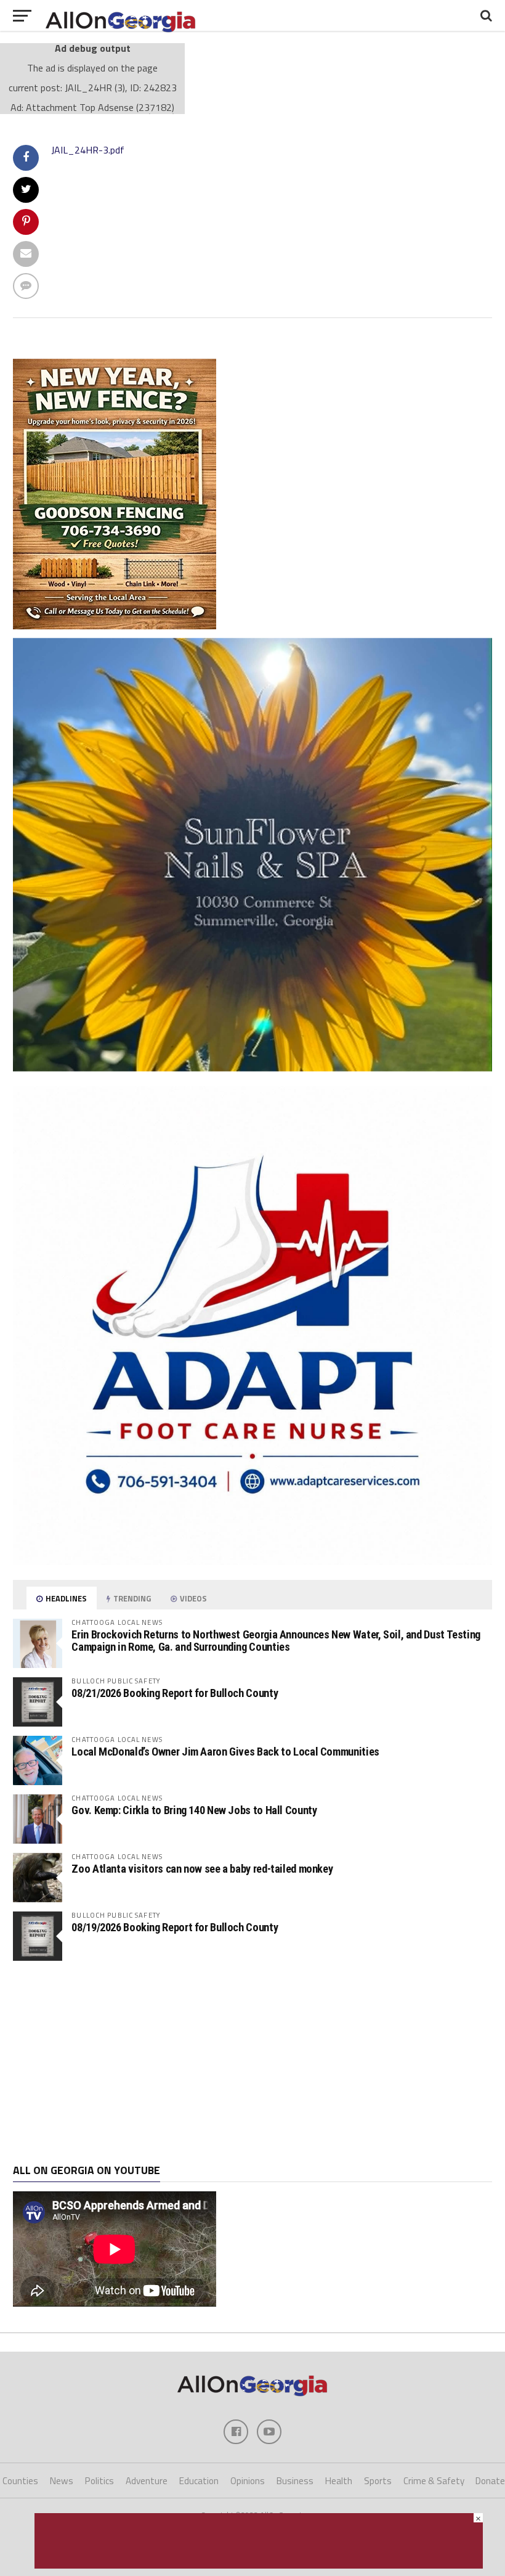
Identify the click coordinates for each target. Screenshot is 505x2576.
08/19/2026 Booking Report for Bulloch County (175, 1927)
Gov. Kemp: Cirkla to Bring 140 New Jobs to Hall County (194, 1810)
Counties (20, 2481)
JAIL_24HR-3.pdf (88, 150)
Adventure (147, 2481)
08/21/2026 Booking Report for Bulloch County (175, 1693)
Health (339, 2481)
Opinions (248, 2481)
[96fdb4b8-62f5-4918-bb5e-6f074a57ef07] (252, 1068)
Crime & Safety (434, 2481)
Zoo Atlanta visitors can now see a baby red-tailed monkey (202, 1869)
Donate (490, 2481)
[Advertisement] (252, 2063)
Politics (99, 2481)
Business (295, 2481)
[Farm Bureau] (259, 2565)
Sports (378, 2481)
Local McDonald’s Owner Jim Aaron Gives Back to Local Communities (225, 1752)
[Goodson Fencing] (115, 626)
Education (199, 2481)
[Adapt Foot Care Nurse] (252, 1561)
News (62, 2481)
